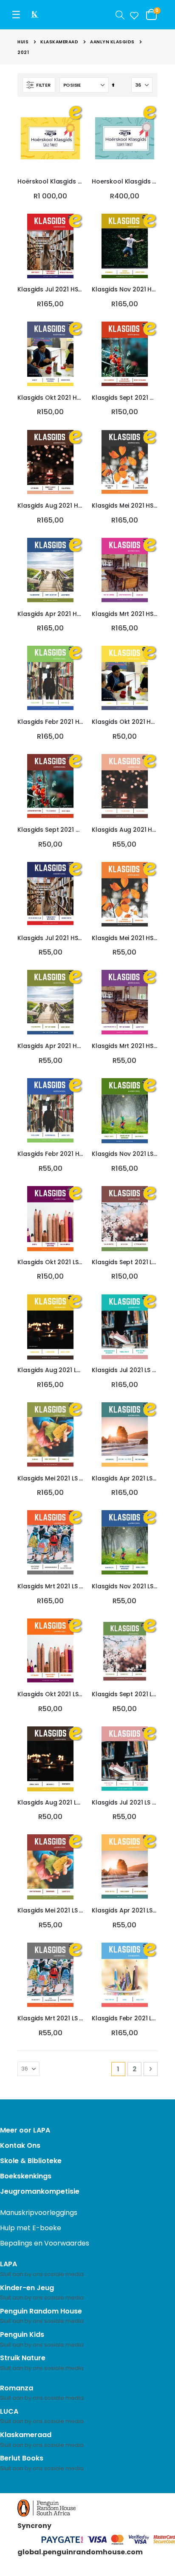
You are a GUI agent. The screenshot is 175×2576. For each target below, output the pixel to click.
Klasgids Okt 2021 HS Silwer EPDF (125, 722)
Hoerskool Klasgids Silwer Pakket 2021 (125, 182)
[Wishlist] (133, 15)
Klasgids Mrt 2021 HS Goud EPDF (125, 614)
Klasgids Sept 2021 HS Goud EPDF (125, 398)
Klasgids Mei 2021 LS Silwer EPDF (50, 1911)
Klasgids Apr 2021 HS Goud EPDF (50, 614)
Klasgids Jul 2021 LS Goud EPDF (125, 1370)
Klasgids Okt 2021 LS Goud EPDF (50, 1262)
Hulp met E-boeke (31, 2228)
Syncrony (34, 2526)
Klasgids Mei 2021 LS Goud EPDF (50, 1479)
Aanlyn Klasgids (112, 42)
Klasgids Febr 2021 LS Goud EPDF (125, 2018)
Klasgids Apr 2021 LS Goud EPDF (125, 1479)
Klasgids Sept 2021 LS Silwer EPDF (125, 1694)
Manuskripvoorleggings (39, 2213)
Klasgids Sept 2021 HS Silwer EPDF (50, 830)
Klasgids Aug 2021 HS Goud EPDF (50, 506)
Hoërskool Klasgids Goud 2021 (50, 182)
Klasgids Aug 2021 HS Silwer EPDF (125, 830)
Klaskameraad (59, 42)
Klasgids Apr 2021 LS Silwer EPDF (125, 1911)
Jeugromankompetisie (40, 2191)
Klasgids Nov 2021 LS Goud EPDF (125, 1154)
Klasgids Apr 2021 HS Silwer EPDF (50, 1046)
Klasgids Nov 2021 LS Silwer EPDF (125, 1586)
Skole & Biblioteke (31, 2161)
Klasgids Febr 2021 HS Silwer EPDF (50, 1154)
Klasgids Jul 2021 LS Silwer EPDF (125, 1803)
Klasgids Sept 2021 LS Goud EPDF (125, 1262)
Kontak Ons (20, 2145)
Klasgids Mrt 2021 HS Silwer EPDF (125, 1046)
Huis (23, 42)
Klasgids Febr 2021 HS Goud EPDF (50, 722)
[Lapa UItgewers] (42, 15)
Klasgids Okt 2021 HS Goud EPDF (50, 398)
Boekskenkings (26, 2176)
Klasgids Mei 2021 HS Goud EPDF (125, 506)
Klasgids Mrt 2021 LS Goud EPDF (50, 1586)
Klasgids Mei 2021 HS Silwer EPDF (125, 938)
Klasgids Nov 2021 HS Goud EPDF (125, 290)
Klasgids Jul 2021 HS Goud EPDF (50, 290)
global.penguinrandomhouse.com (80, 2552)
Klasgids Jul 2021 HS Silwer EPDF (50, 938)
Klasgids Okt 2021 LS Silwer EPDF (50, 1694)
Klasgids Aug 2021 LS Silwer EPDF (50, 1803)
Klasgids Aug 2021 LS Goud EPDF (50, 1370)
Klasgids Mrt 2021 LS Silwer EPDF (50, 2018)
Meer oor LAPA (25, 2130)
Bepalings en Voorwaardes (45, 2243)
